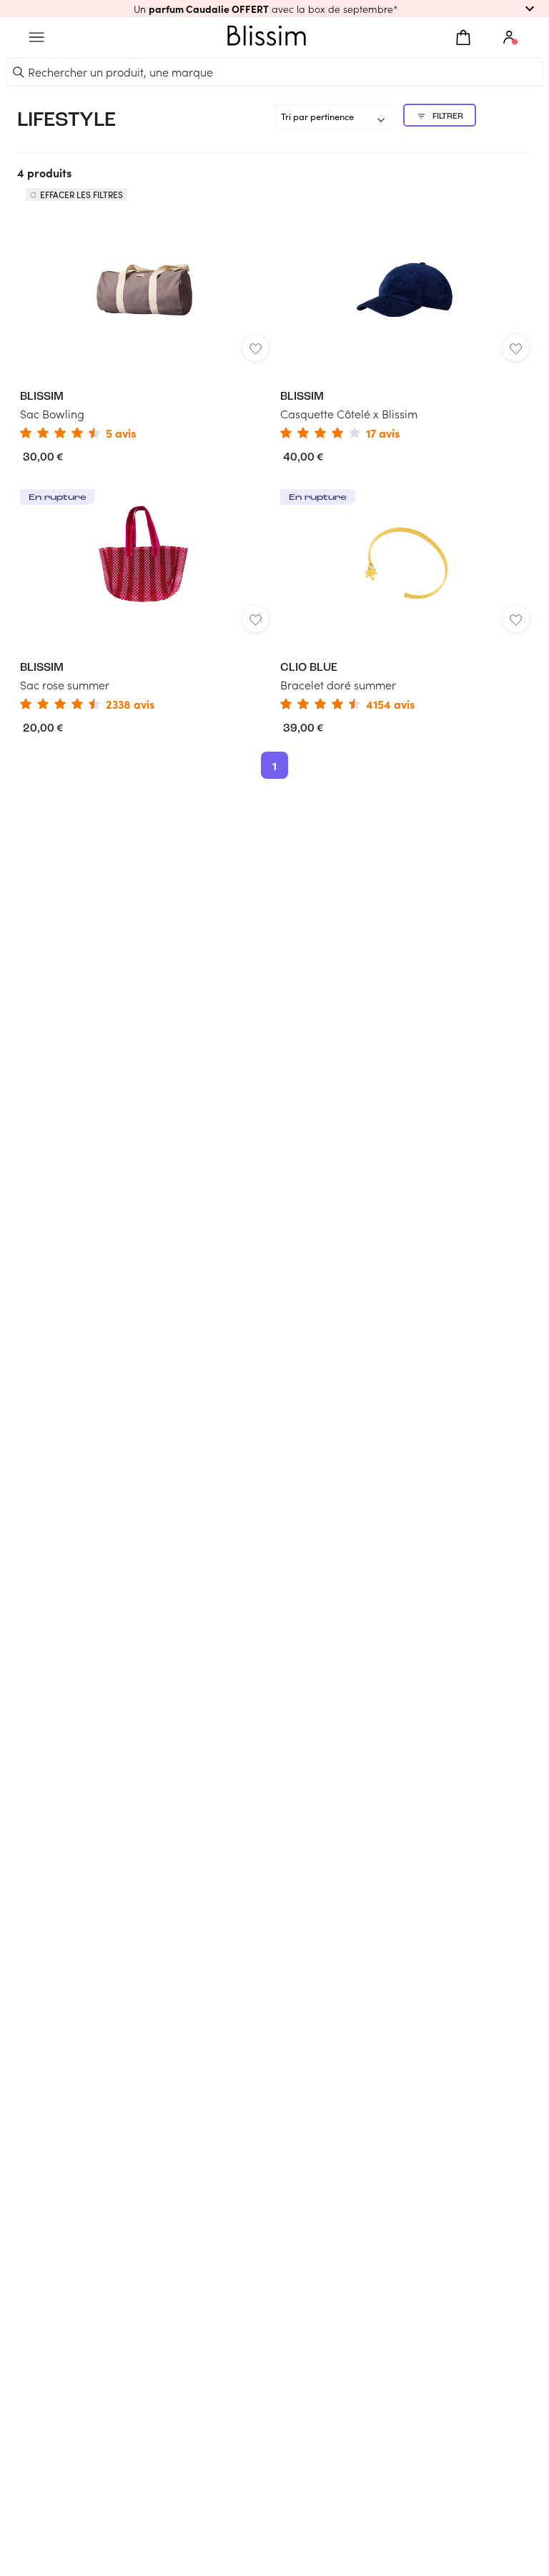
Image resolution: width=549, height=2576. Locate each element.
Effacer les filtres (81, 195)
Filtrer (448, 117)
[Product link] (144, 328)
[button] (274, 9)
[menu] (36, 38)
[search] (19, 72)
